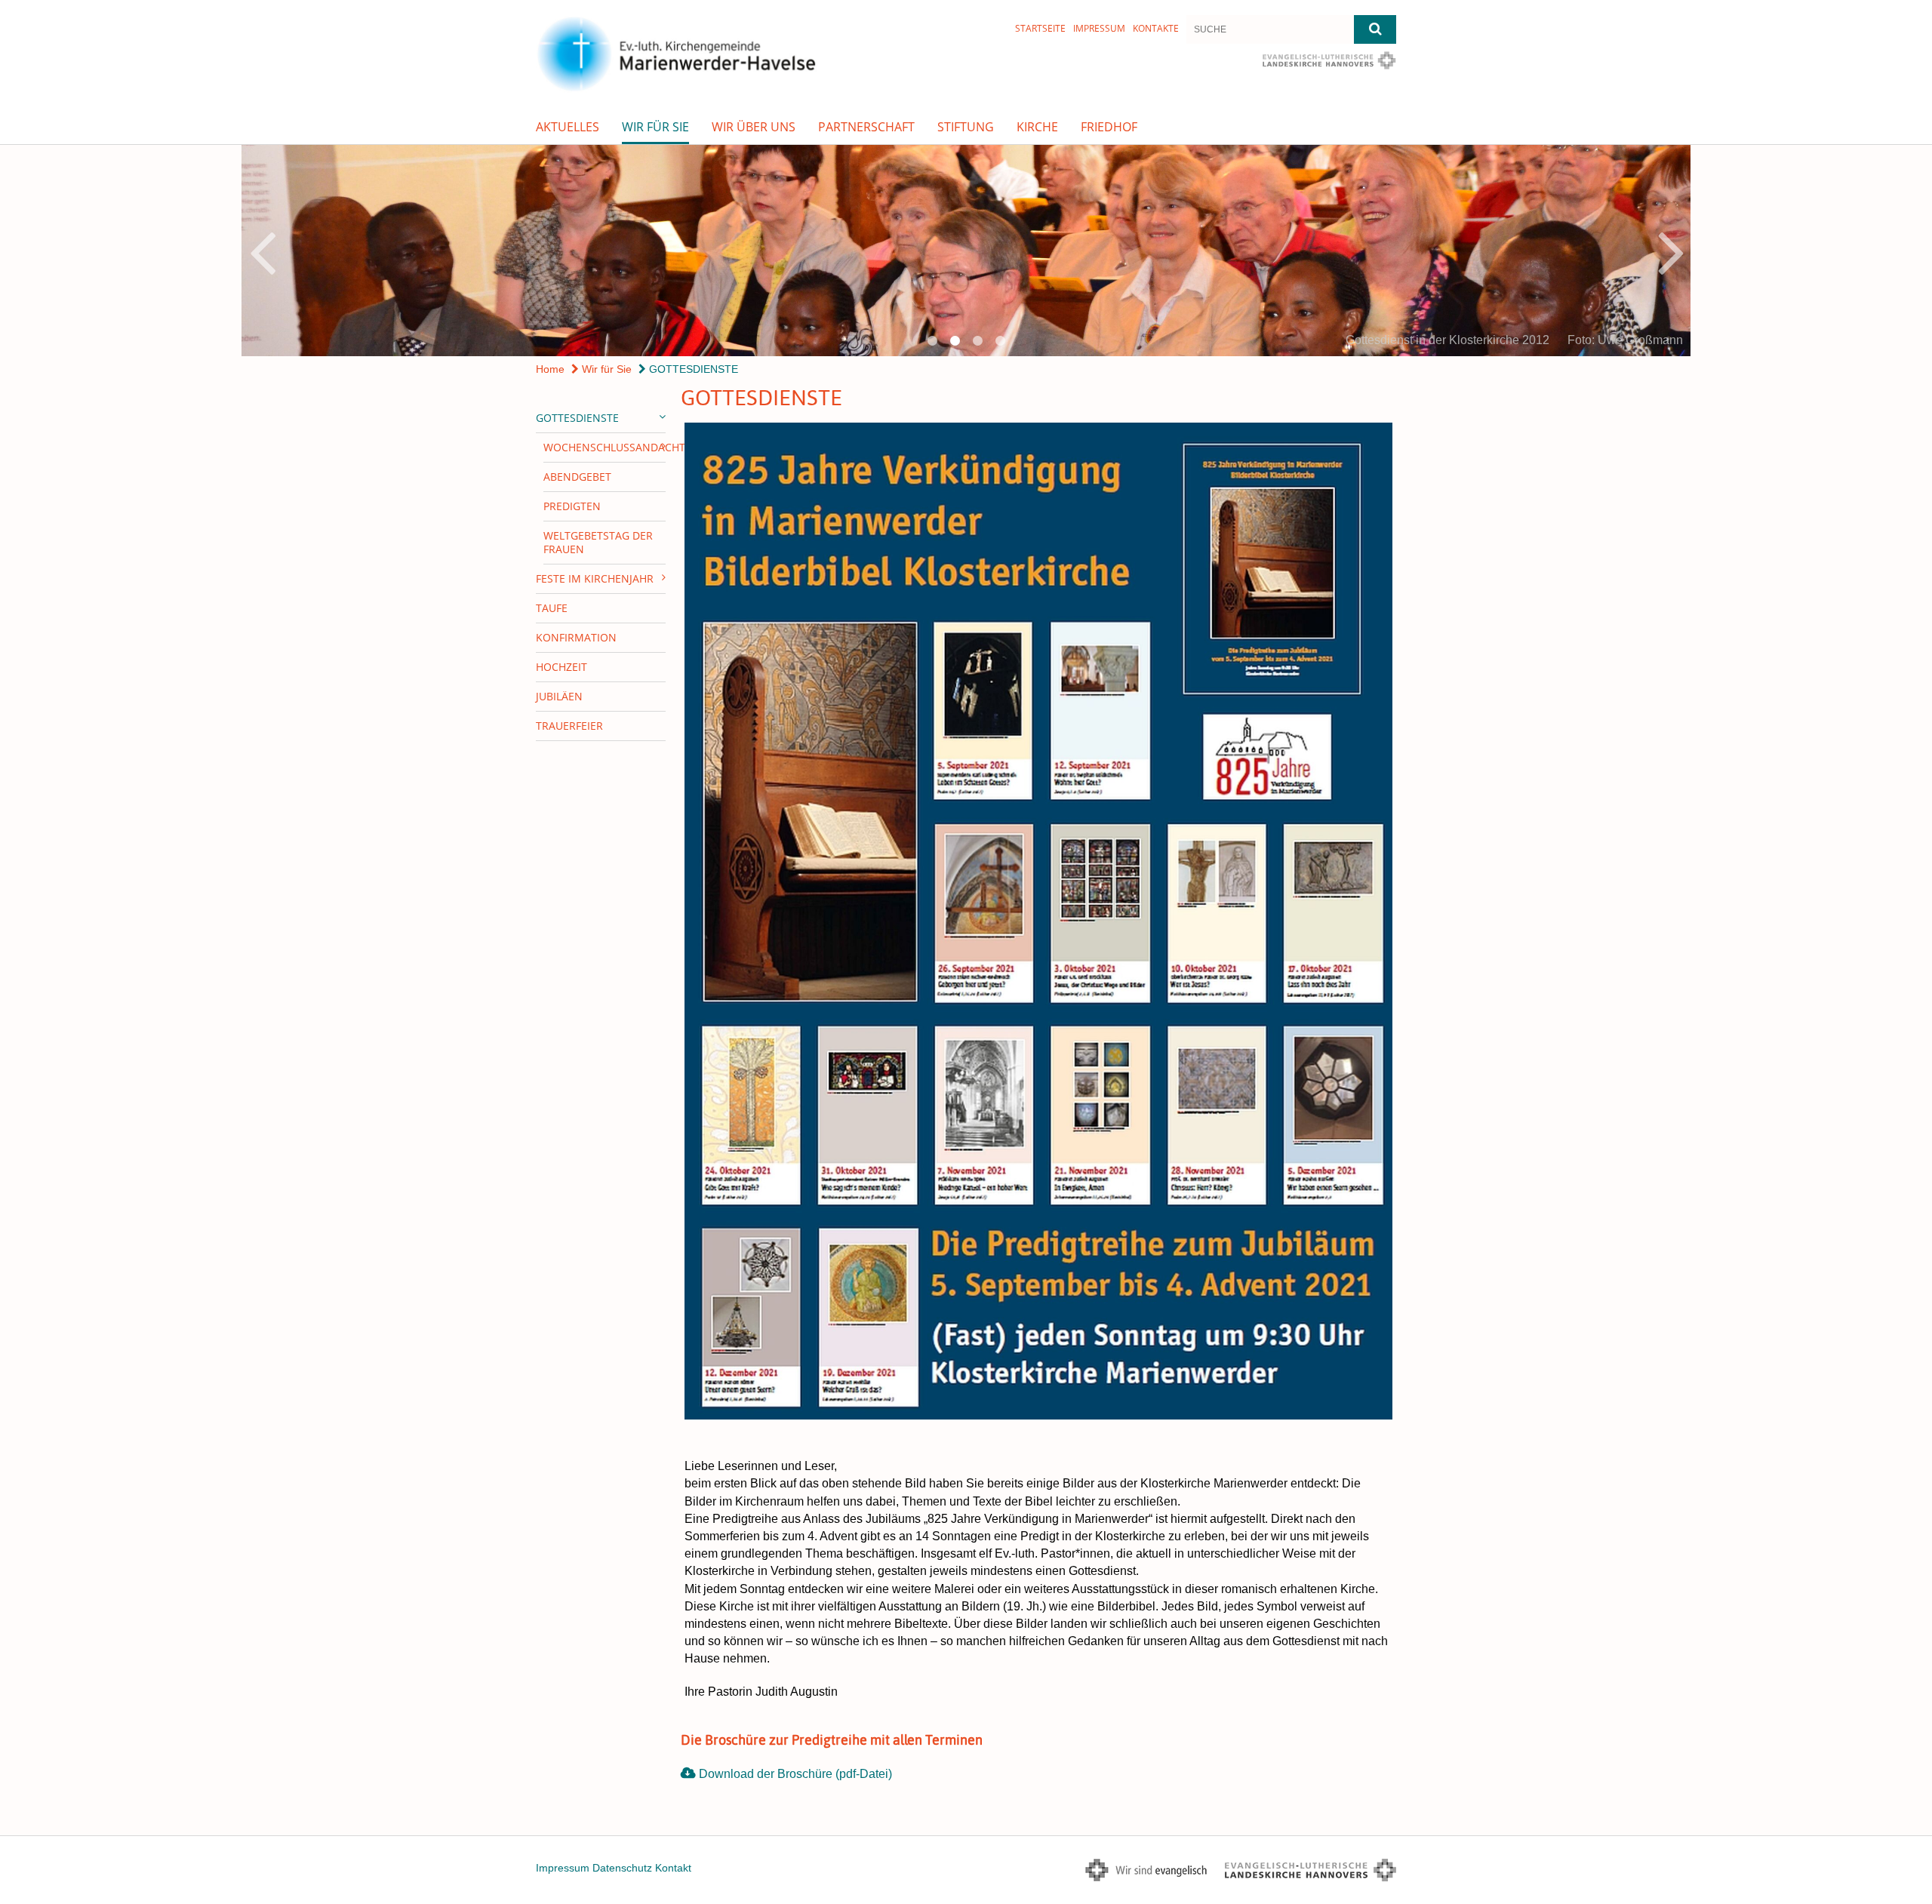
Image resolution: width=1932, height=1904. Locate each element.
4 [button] (1000, 341)
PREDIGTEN (572, 506)
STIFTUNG (966, 127)
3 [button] (977, 341)
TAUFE (552, 608)
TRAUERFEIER (569, 726)
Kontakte (1156, 28)
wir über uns (754, 127)
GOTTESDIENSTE (692, 369)
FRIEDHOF (1109, 127)
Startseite (1040, 28)
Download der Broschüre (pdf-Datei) (795, 1774)
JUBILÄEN (559, 696)
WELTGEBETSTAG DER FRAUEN (598, 542)
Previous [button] (262, 251)
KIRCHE (1037, 127)
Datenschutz (622, 1868)
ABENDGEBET (577, 477)
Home (550, 369)
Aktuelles (568, 127)
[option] (966, 251)
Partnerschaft (866, 127)
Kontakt (673, 1868)
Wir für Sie (655, 127)
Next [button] (1671, 251)
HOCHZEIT (561, 667)
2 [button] (955, 341)
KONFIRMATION (576, 637)
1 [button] (932, 341)
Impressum (1099, 28)
